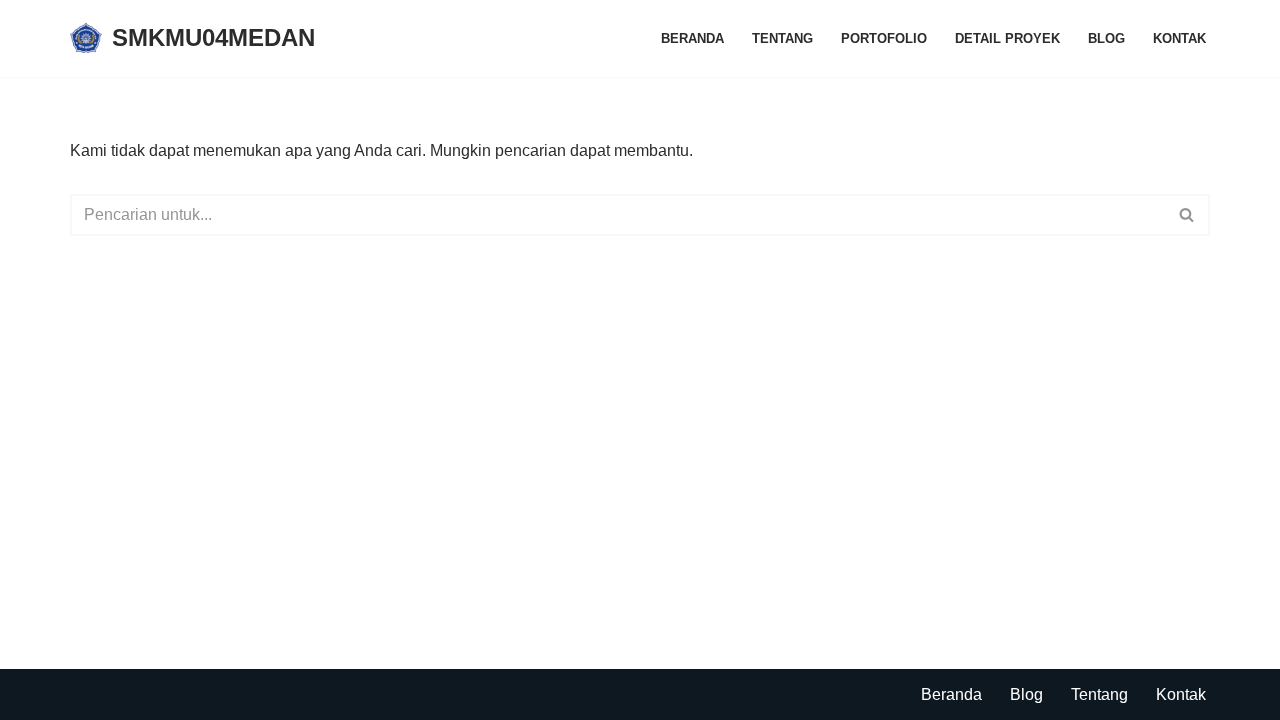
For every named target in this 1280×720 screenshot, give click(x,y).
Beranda (692, 38)
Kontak (1179, 38)
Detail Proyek (1007, 38)
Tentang (782, 38)
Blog (1106, 38)
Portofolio (884, 38)
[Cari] (1187, 215)
